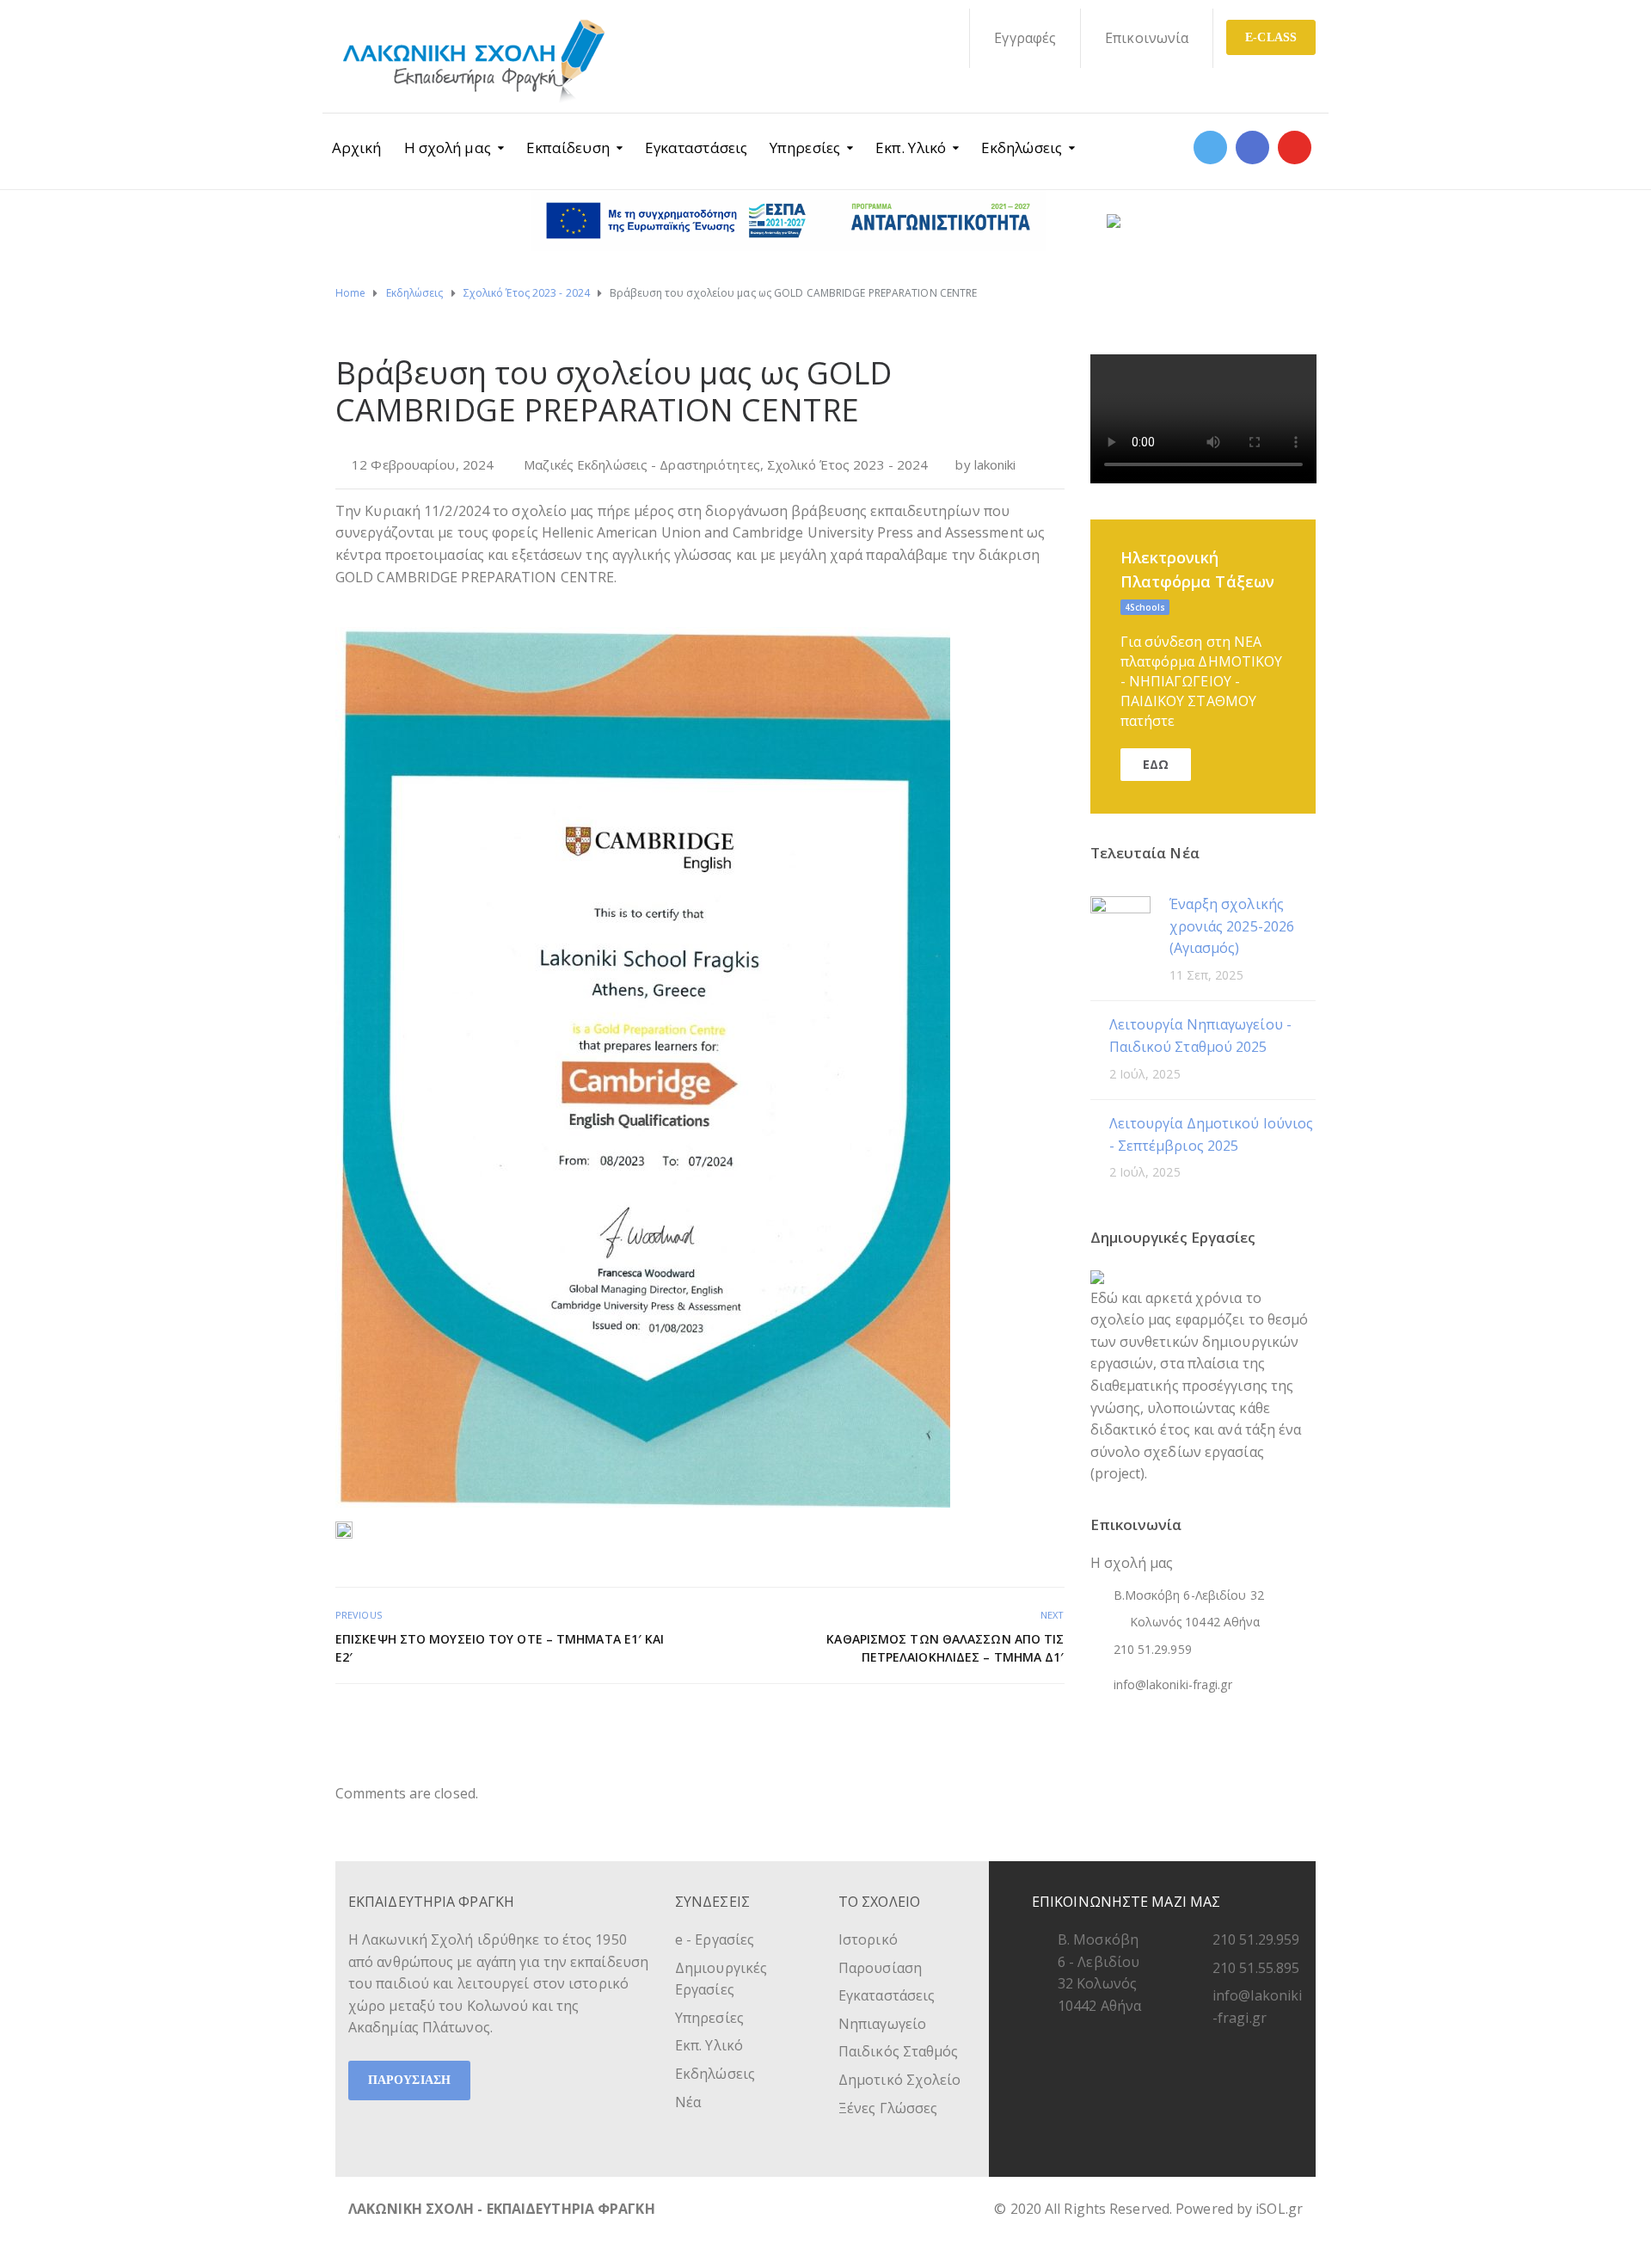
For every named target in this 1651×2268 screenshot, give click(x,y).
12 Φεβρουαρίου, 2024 (423, 464)
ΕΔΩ (1156, 764)
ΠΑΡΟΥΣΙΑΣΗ (409, 2080)
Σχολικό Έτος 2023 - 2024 (847, 464)
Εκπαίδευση (568, 148)
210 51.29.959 (1256, 1939)
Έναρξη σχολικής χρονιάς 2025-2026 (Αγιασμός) (1232, 926)
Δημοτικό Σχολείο (900, 2080)
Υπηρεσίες (805, 148)
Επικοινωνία (1147, 38)
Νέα (688, 2102)
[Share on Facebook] (996, 1721)
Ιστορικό (868, 1939)
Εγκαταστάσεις (696, 148)
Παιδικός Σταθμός (899, 2051)
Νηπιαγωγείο (882, 2024)
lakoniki (995, 464)
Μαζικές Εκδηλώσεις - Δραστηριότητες (642, 464)
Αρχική (357, 148)
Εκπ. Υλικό (911, 148)
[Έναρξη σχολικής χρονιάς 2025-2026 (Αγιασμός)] (1120, 925)
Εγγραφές (1025, 38)
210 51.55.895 (1256, 1968)
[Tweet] (1015, 1721)
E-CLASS (1271, 37)
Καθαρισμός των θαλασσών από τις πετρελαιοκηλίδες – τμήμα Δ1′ (945, 1648)
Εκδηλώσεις (1022, 148)
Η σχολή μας (448, 148)
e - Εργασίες (715, 1939)
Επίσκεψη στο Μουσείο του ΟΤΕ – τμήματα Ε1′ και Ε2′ (500, 1648)
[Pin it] (1034, 1721)
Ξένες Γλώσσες (888, 2108)
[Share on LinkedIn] (1053, 1721)
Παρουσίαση (880, 1968)
